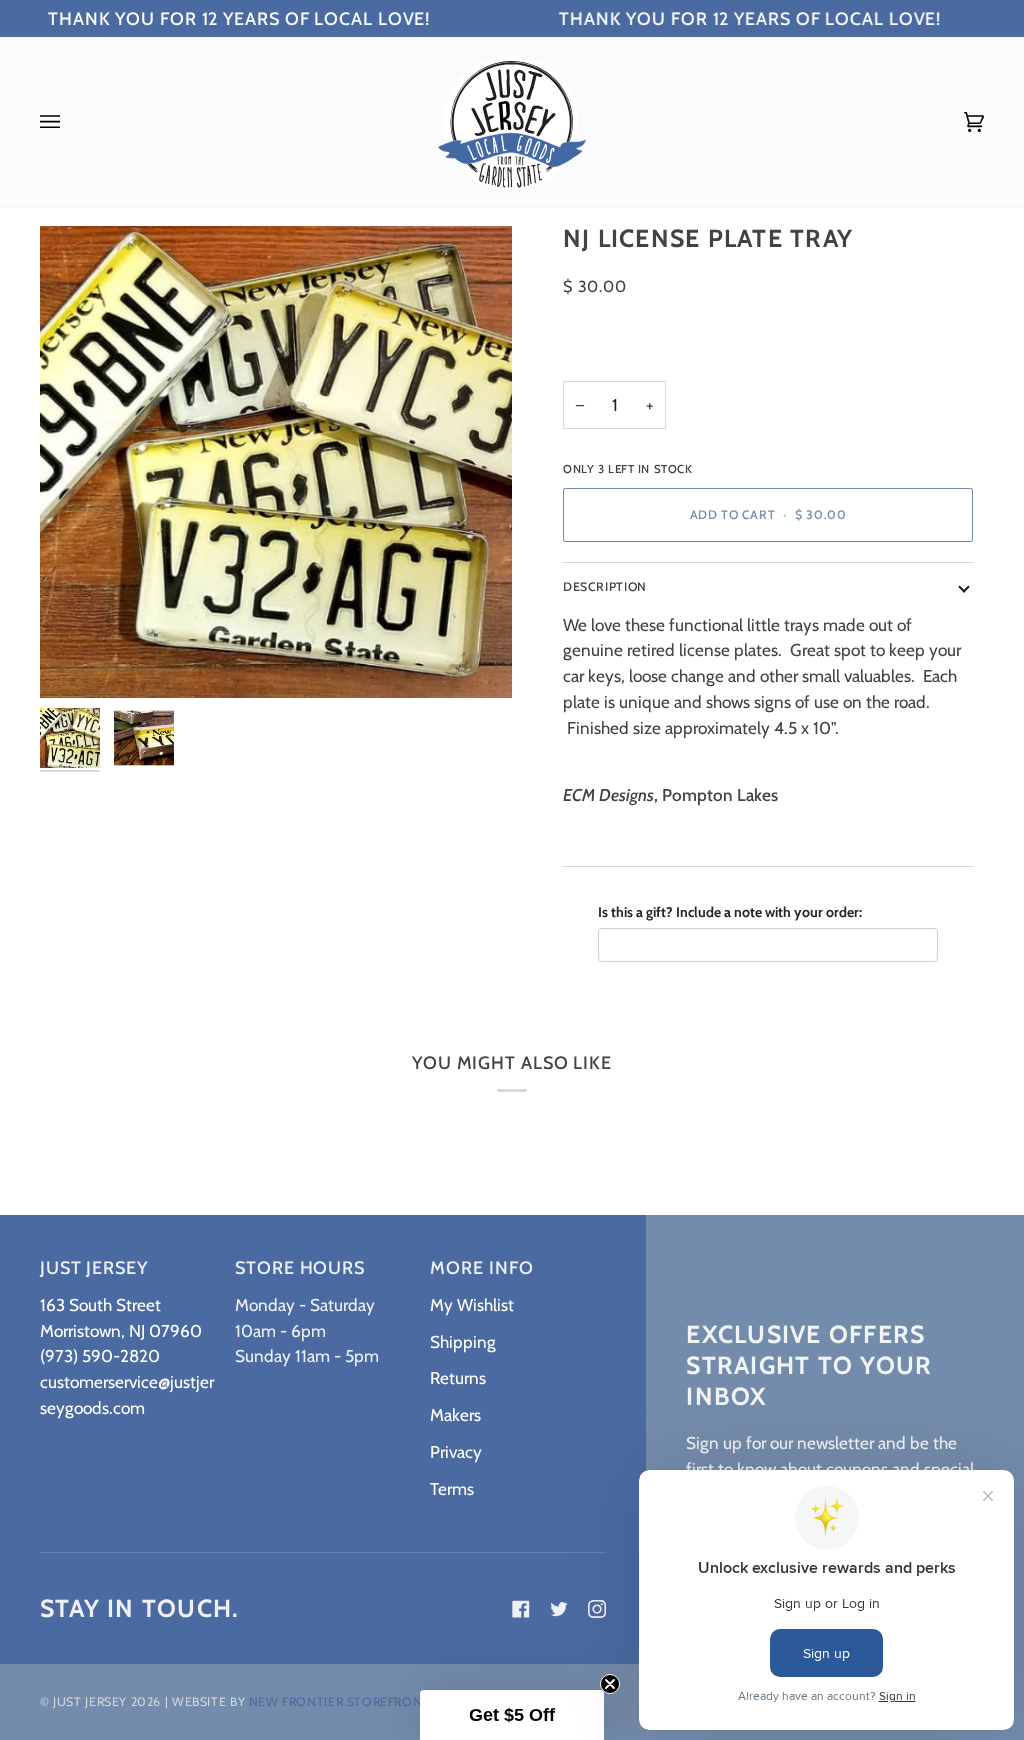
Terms (452, 1488)
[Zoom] (77, 660)
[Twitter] (559, 1609)
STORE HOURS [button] (300, 1268)
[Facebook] (521, 1609)
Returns (458, 1377)
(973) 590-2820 (100, 1355)
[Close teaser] (610, 1684)
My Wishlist (472, 1304)
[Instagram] (597, 1609)
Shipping (463, 1341)
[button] (512, 1715)
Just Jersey (90, 1701)
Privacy (456, 1451)
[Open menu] (70, 122)
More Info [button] (481, 1268)
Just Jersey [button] (94, 1268)
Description (605, 586)
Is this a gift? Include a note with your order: (730, 912)
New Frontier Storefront (339, 1701)
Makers (455, 1414)
